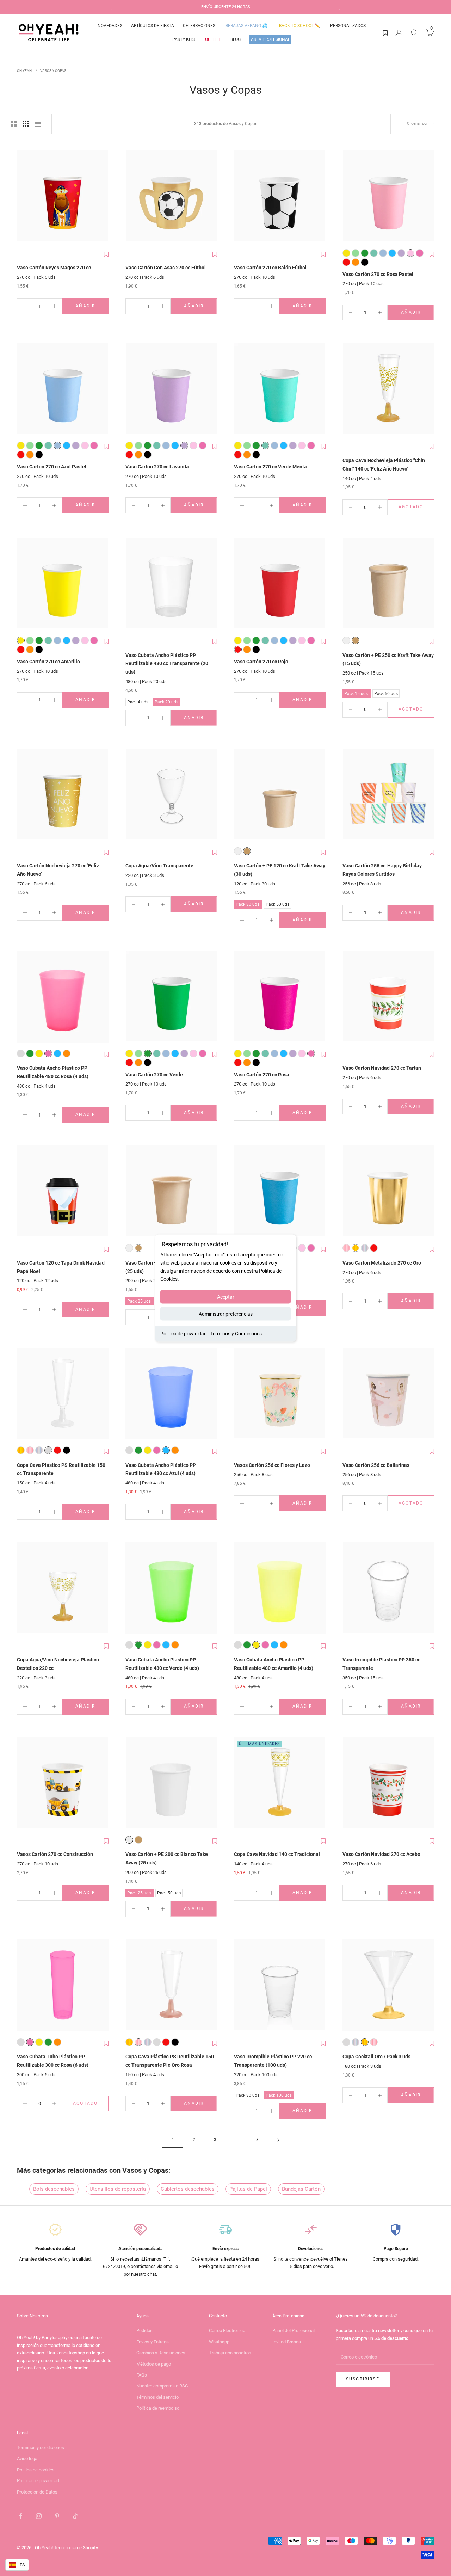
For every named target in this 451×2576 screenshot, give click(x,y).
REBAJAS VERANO (246, 26)
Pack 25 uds (139, 1300)
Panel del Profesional (294, 2331)
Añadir (92, 308)
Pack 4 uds (138, 701)
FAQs (142, 2375)
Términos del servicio (157, 2397)
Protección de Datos (37, 2492)
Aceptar (226, 1297)
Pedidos (144, 2331)
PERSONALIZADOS (348, 26)
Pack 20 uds (166, 701)
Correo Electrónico (227, 2331)
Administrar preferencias (226, 1314)
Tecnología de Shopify (76, 2548)
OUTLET (213, 39)
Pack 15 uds (356, 693)
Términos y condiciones (41, 2448)
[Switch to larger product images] (14, 124)
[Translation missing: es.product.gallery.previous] (24, 196)
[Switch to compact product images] (38, 124)
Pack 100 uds (279, 2094)
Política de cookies (36, 2470)
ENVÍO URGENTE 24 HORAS (226, 7)
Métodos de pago (154, 2364)
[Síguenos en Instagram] (39, 2516)
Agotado (416, 508)
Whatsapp (219, 2342)
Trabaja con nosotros (230, 2353)
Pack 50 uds (386, 693)
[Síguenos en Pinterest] (57, 2516)
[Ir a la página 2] (278, 2140)
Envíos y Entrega (153, 2342)
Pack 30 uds (248, 903)
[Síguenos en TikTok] (75, 2516)
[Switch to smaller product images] (26, 124)
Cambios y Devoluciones (161, 2353)
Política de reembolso (158, 2408)
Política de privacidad (184, 1334)
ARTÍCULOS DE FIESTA (153, 26)
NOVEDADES (110, 26)
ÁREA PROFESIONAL (270, 39)
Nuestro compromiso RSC (162, 2386)
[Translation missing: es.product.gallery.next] (101, 196)
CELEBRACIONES (199, 26)
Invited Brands (287, 2342)
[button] (106, 254)
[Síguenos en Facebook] (20, 2516)
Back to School (299, 26)
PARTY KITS (184, 39)
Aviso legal (28, 2458)
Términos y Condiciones (236, 1334)
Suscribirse (363, 2379)
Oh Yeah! (25, 71)
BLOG (236, 39)
